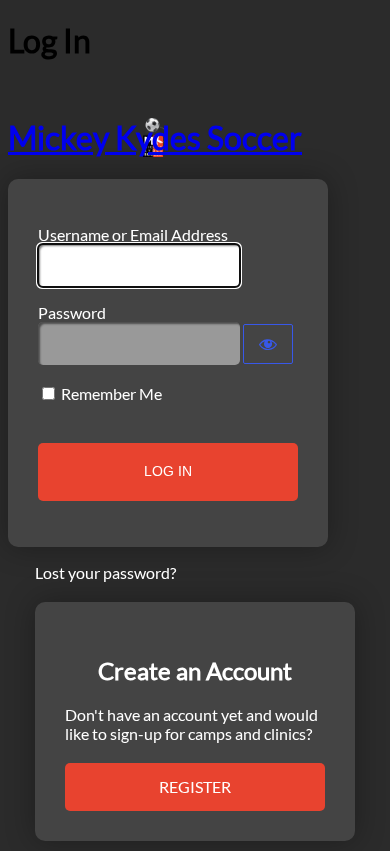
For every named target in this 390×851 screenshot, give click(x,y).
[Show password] (268, 344)
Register (195, 786)
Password (72, 312)
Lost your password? (105, 572)
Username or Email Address (133, 234)
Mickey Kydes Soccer (155, 137)
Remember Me (111, 393)
